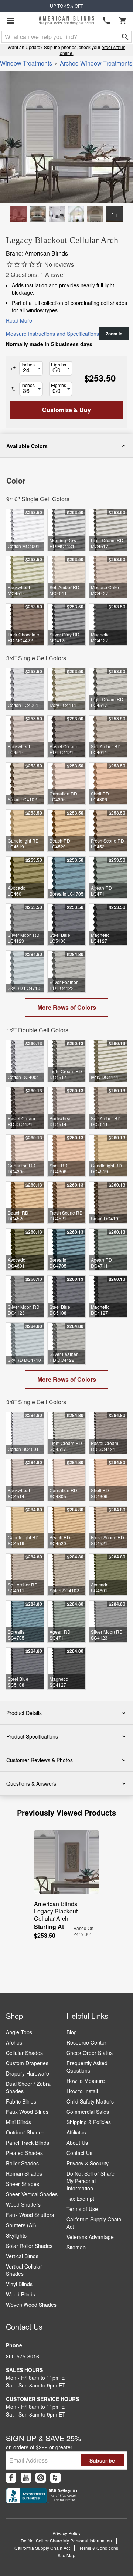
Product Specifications (32, 1736)
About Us (77, 2143)
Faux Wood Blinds (27, 2112)
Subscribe (102, 2460)
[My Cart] (123, 21)
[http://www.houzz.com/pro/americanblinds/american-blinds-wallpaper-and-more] (55, 2478)
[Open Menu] (10, 21)
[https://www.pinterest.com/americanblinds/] (41, 2478)
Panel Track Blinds (28, 2143)
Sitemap (76, 2247)
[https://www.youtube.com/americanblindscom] (26, 2478)
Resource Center (86, 2042)
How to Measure (86, 2081)
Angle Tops (19, 2032)
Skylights (16, 2235)
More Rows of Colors (67, 1007)
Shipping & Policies (89, 2122)
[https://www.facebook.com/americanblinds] (11, 2478)
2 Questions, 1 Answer (35, 275)
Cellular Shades (24, 2053)
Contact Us (79, 2153)
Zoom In (114, 334)
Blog (72, 2032)
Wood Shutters (23, 2204)
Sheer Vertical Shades (32, 2194)
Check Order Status (90, 2053)
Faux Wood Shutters (30, 2215)
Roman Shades (24, 2173)
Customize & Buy (99, 2564)
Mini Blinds (18, 2122)
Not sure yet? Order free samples (67, 2548)
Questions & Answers (31, 1783)
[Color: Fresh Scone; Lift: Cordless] (38, 214)
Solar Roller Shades (29, 2246)
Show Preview (24, 463)
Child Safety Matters (90, 2101)
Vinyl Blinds (19, 2284)
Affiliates (76, 2132)
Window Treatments (26, 63)
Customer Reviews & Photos (40, 1760)
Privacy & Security (88, 2163)
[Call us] (106, 21)
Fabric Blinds (21, 2101)
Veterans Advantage (90, 2237)
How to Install (82, 2091)
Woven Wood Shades (31, 2305)
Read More (19, 320)
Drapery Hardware (28, 2073)
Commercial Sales (88, 2112)
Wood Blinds (21, 2294)
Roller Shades (22, 2163)
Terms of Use (82, 2209)
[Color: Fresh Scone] (95, 214)
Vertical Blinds (22, 2256)
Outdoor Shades (25, 2132)
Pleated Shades (24, 2153)
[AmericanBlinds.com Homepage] (66, 21)
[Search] (125, 37)
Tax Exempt (80, 2199)
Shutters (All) (21, 2225)
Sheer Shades (23, 2184)
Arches (14, 2042)
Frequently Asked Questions (87, 2067)
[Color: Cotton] (18, 214)
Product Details (24, 1713)
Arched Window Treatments (96, 63)
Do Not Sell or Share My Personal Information (91, 2181)
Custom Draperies (27, 2063)
